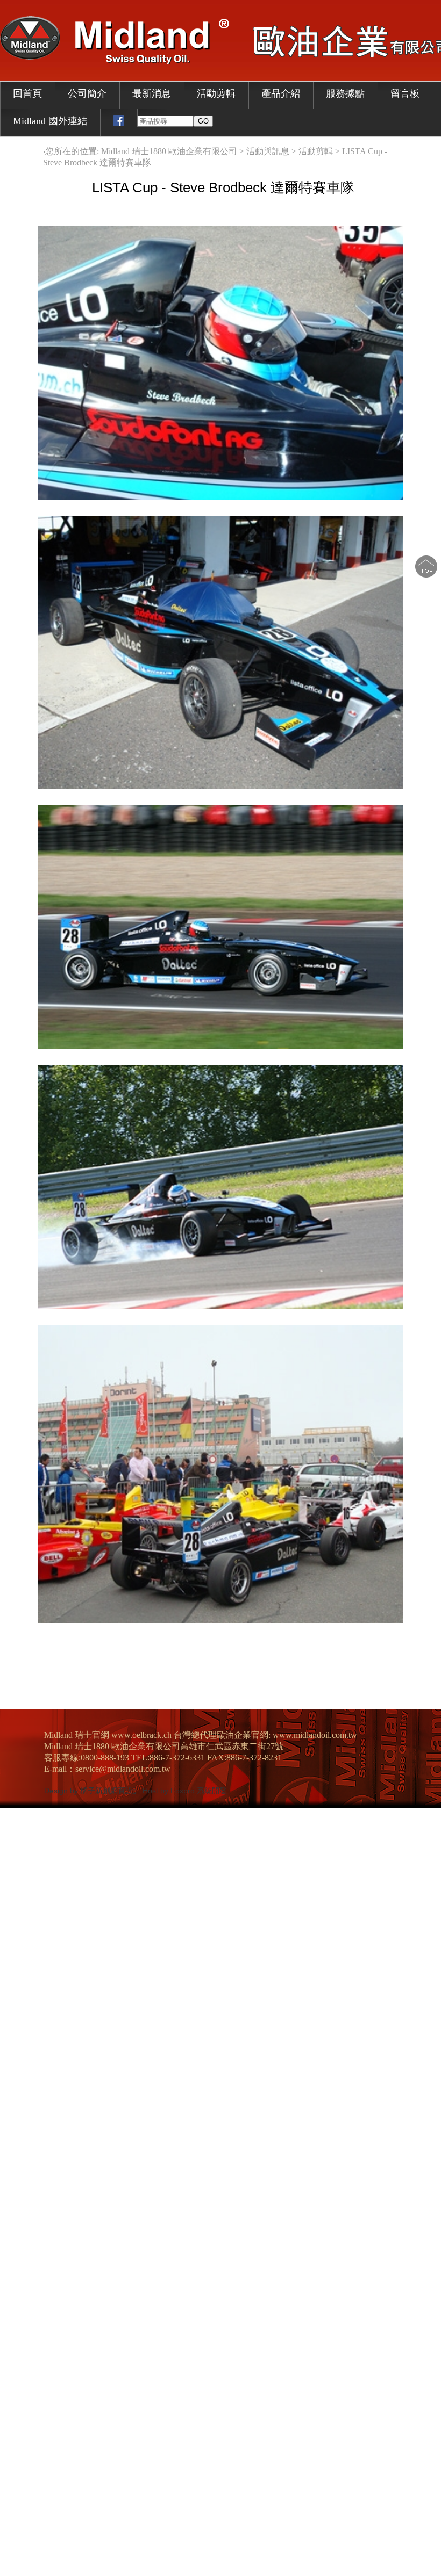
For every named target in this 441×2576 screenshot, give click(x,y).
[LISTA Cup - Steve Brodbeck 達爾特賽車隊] (220, 497)
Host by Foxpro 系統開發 (185, 1791)
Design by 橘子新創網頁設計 (93, 1791)
